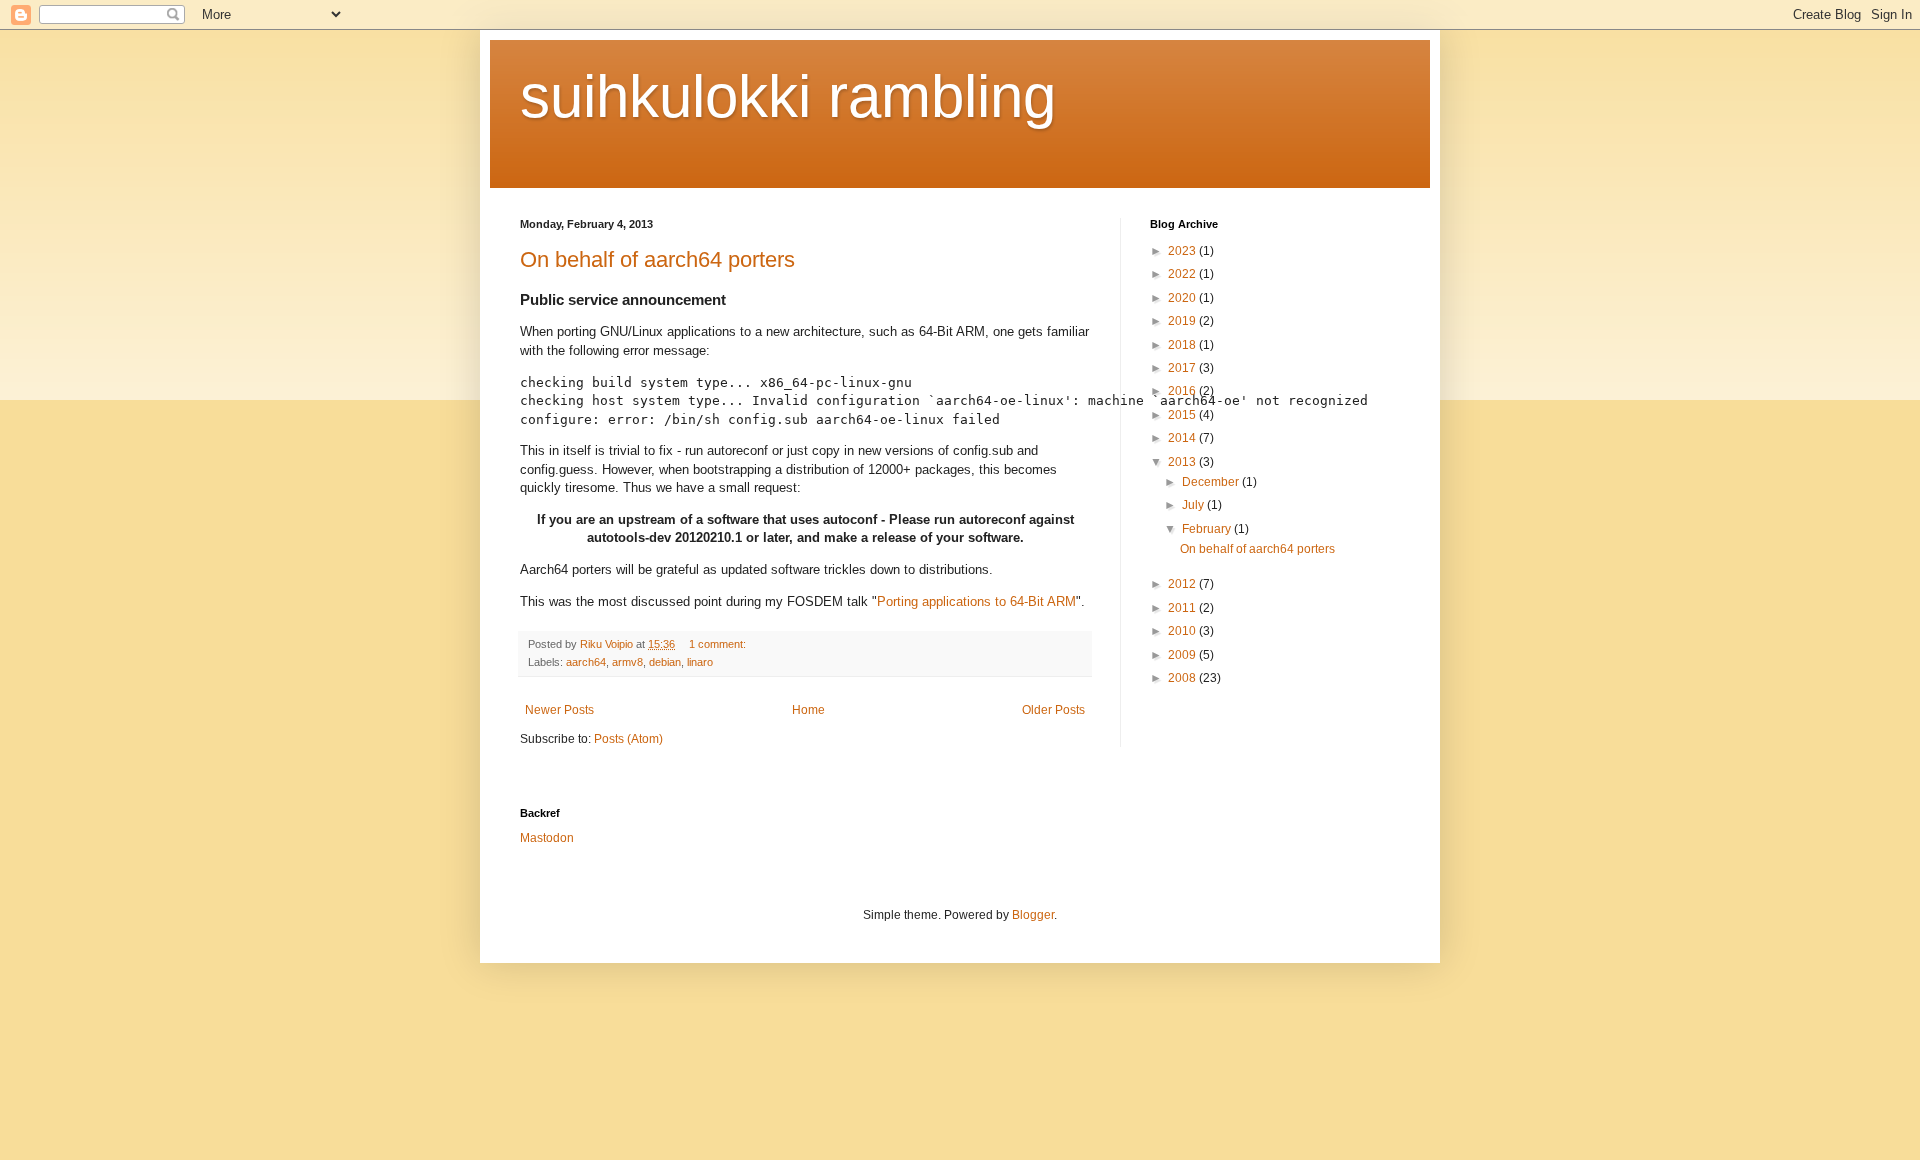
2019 (1183, 321)
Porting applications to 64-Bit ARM (976, 601)
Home (808, 710)
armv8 (627, 662)
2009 (1183, 655)
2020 (1183, 298)
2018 (1183, 345)
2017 (1183, 368)
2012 (1183, 584)
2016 (1183, 391)
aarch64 (586, 662)
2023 (1183, 251)
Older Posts (1053, 710)
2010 (1183, 631)
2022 (1183, 274)
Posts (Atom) (628, 739)
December (1212, 482)
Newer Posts (559, 710)
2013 (1183, 462)
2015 (1183, 415)
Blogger (1033, 915)
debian (665, 662)
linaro (700, 662)
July (1194, 505)
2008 (1183, 678)
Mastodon (547, 838)
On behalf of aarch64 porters (657, 259)
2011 (1183, 608)
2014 (1183, 438)
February (1208, 529)
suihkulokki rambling (788, 96)
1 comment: (719, 644)
